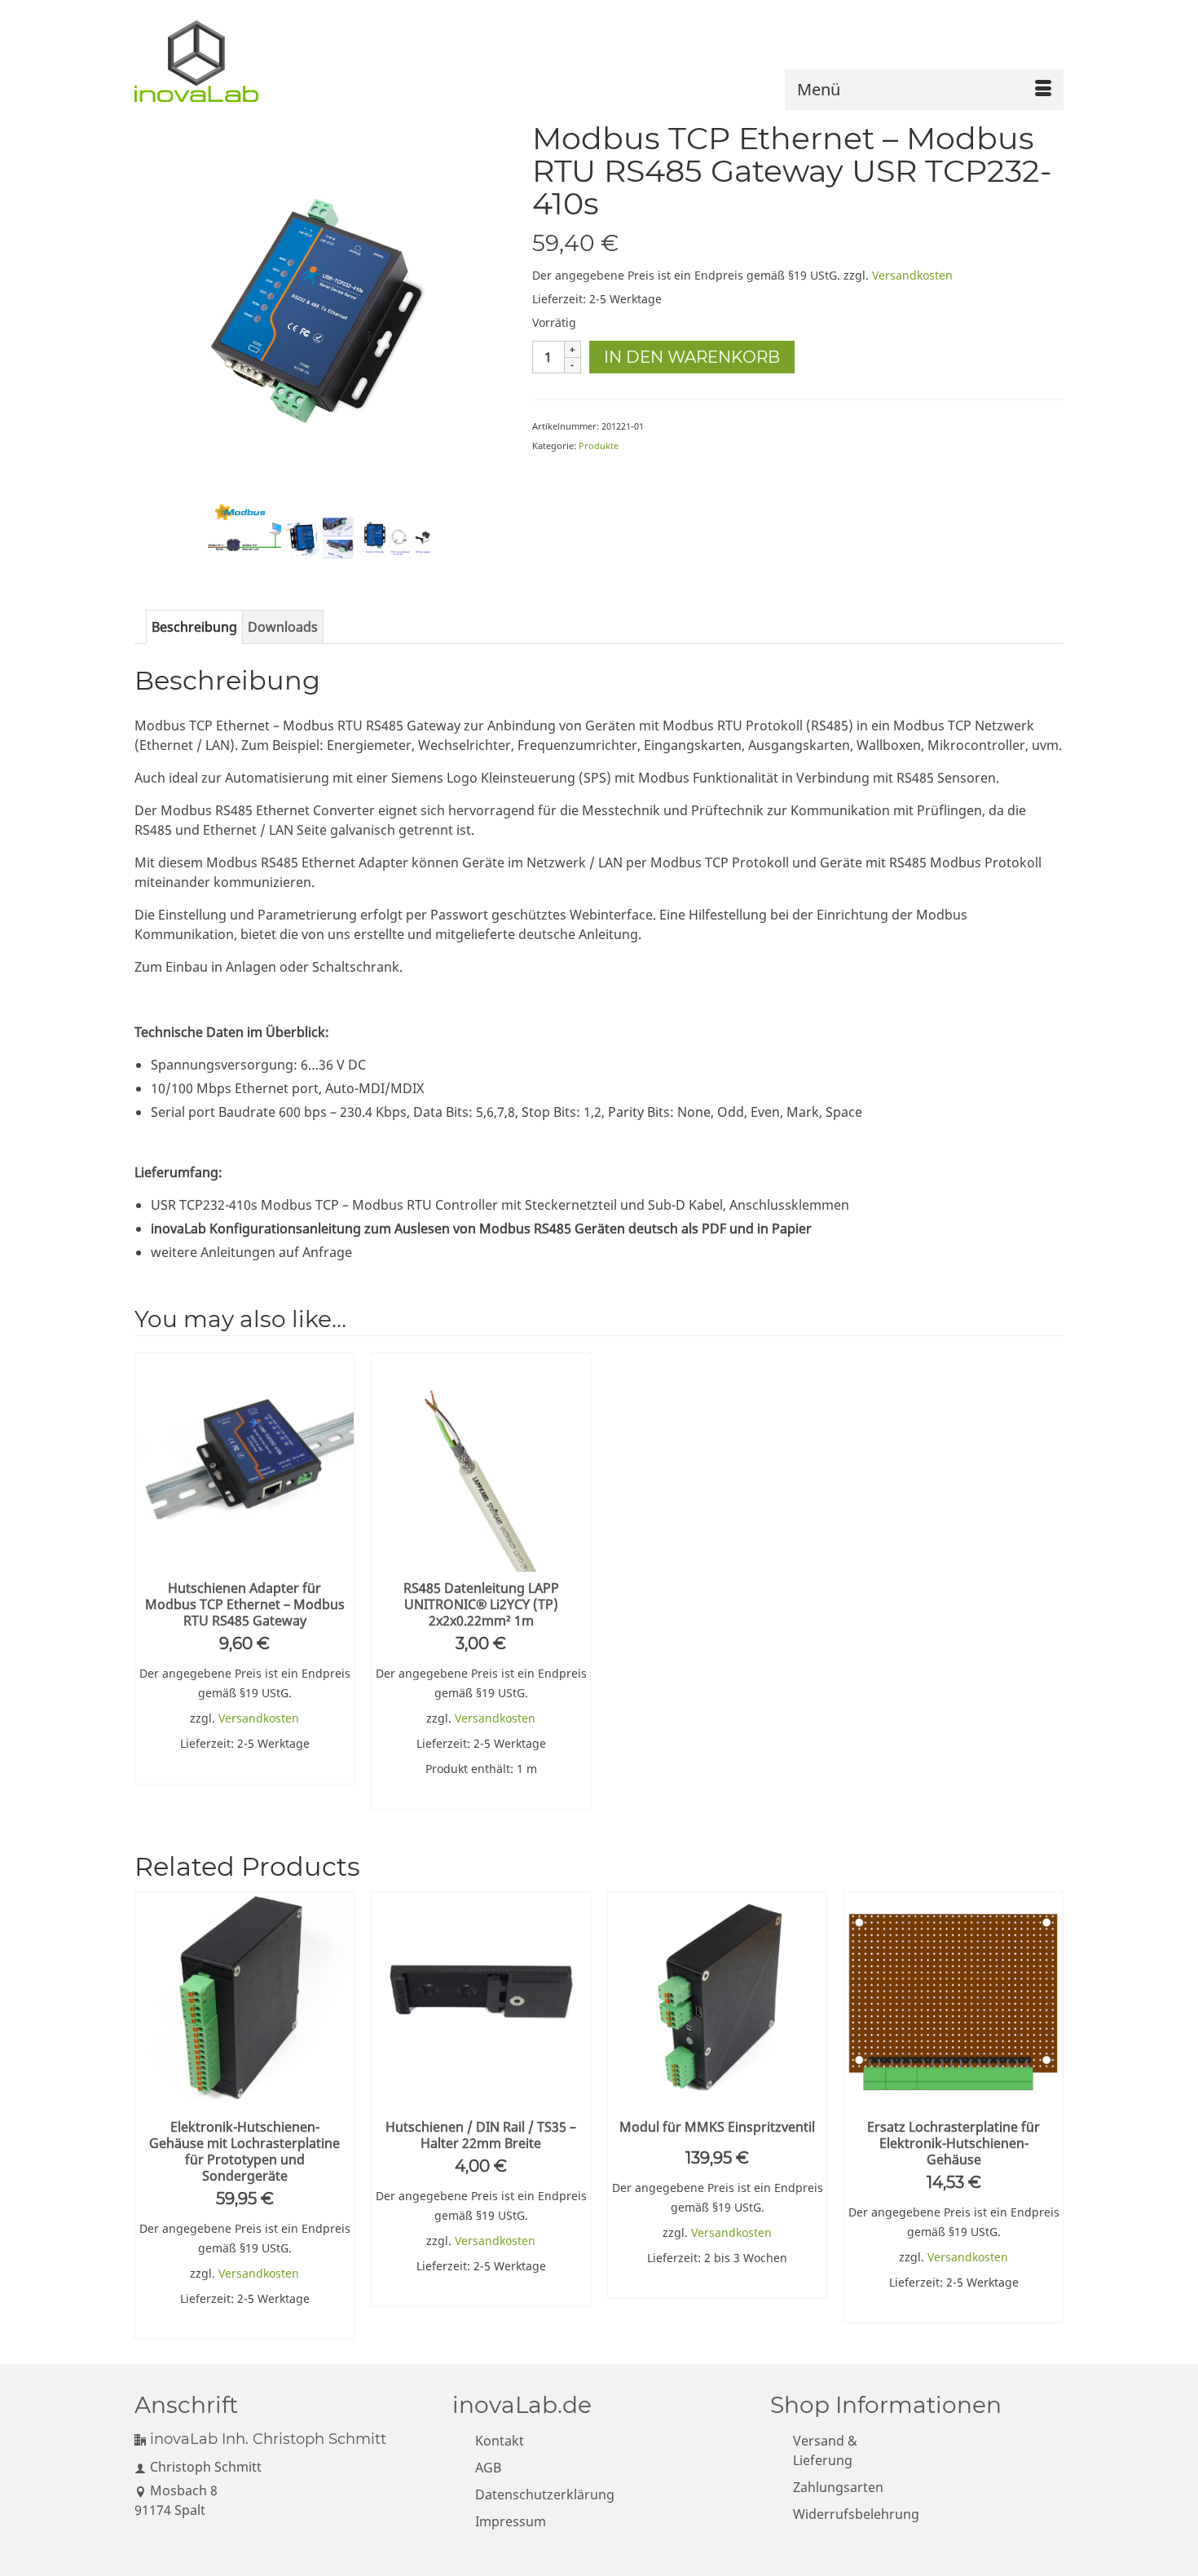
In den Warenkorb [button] (245, 1770)
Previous (149, 2115)
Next (1049, 2115)
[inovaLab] (204, 61)
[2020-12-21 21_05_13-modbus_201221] (244, 537)
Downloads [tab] (283, 627)
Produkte (599, 446)
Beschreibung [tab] (194, 627)
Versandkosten (912, 275)
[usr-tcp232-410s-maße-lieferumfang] (398, 537)
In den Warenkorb (692, 357)
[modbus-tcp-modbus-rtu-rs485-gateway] (321, 307)
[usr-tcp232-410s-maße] (321, 537)
